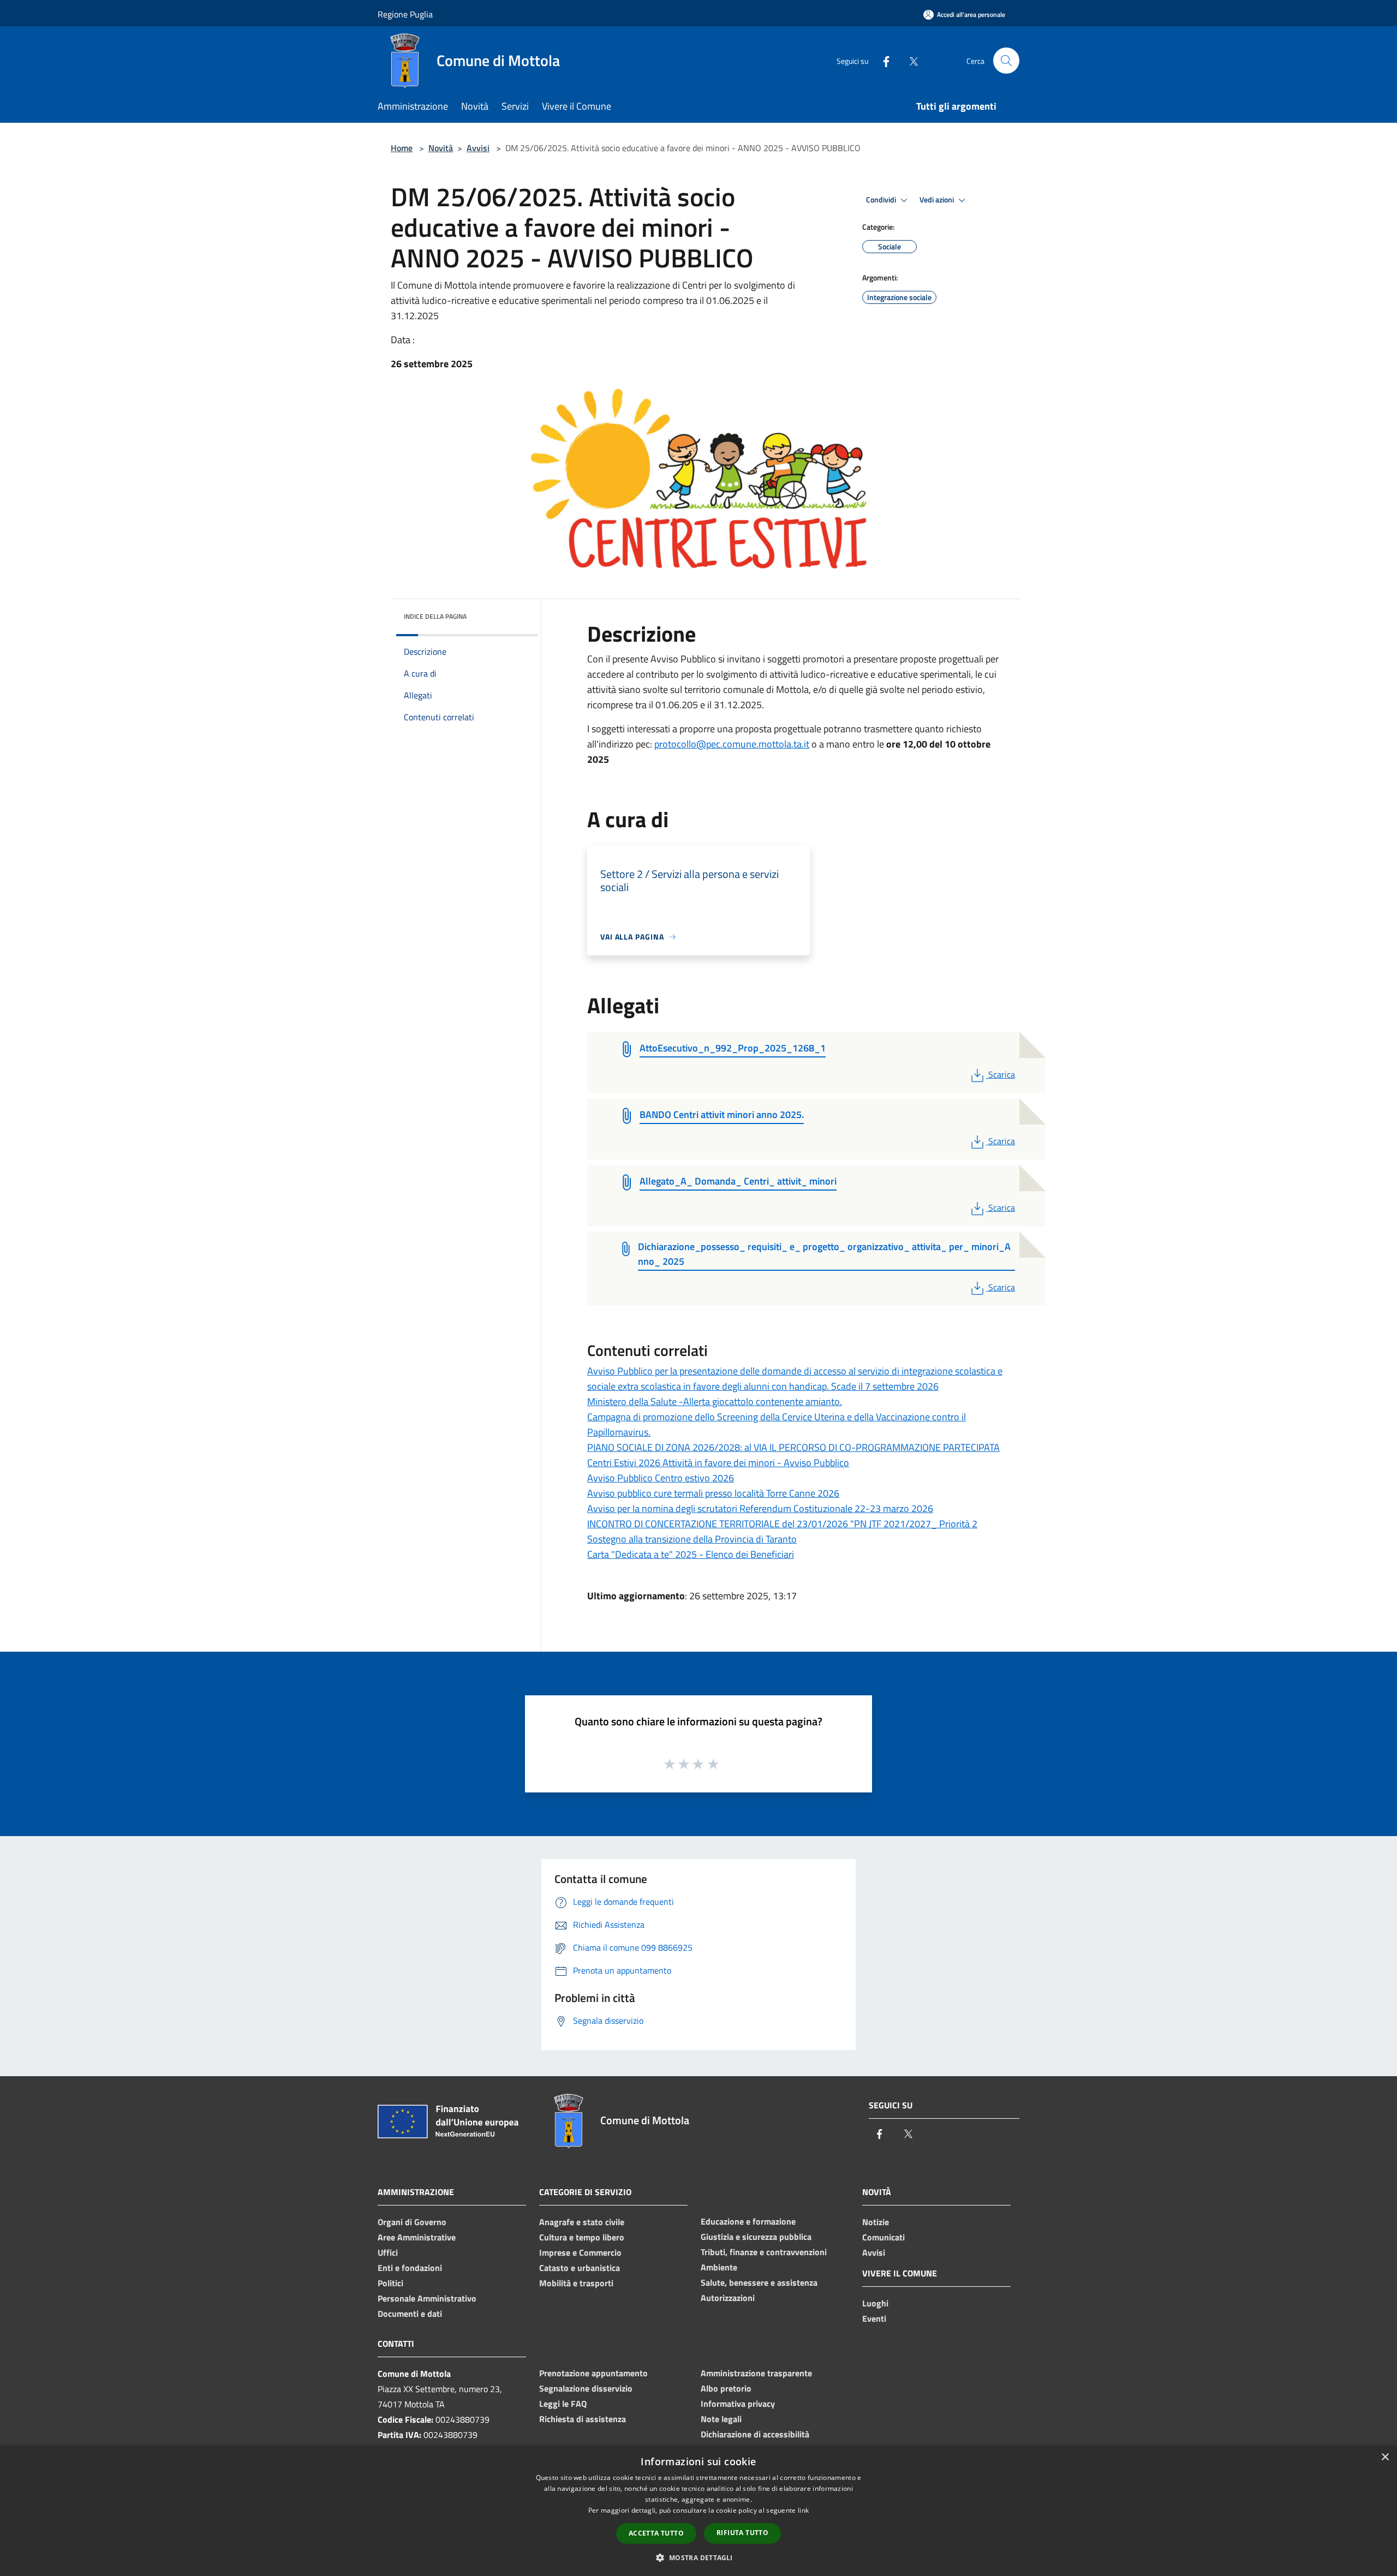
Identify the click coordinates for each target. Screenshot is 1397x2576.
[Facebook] (882, 60)
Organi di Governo (412, 2222)
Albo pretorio (726, 2388)
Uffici (388, 2252)
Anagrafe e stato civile (582, 2222)
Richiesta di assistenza (583, 2419)
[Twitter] (909, 60)
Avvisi (478, 148)
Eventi (874, 2318)
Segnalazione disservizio (586, 2388)
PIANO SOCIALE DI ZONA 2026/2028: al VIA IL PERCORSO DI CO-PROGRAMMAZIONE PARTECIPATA (793, 1447)
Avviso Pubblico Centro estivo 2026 (661, 1478)
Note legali (721, 2419)
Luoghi (875, 2303)
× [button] (1385, 2457)
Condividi (882, 200)
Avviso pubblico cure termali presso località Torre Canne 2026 (713, 1493)
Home (402, 148)
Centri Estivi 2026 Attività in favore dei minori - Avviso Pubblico (718, 1463)
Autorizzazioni (728, 2298)
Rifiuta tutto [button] (742, 2533)
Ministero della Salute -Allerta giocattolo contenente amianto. (715, 1401)
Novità (441, 148)
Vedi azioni (938, 200)
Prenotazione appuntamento (593, 2373)
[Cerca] (1006, 61)
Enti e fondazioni (410, 2268)
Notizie (876, 2222)
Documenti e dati (410, 2314)
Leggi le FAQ (563, 2404)
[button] (698, 2557)
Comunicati (883, 2237)
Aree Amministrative (417, 2237)
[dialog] (698, 2511)
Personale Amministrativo (427, 2298)
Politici (390, 2283)
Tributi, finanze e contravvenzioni (764, 2252)
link (803, 2510)
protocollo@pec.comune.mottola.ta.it (732, 744)
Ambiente (719, 2267)
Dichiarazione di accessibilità (755, 2434)
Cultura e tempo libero (582, 2237)
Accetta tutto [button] (656, 2533)
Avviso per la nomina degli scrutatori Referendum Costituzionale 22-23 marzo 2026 (760, 1508)
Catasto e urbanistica (580, 2268)
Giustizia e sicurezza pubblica (756, 2237)
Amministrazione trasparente (756, 2373)
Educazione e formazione (748, 2221)
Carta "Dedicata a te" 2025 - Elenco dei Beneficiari (691, 1554)
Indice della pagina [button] (435, 616)
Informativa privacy (738, 2404)
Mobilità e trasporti (576, 2283)
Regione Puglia (405, 14)
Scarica (1001, 1074)
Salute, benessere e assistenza (759, 2282)
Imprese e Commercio (580, 2252)
